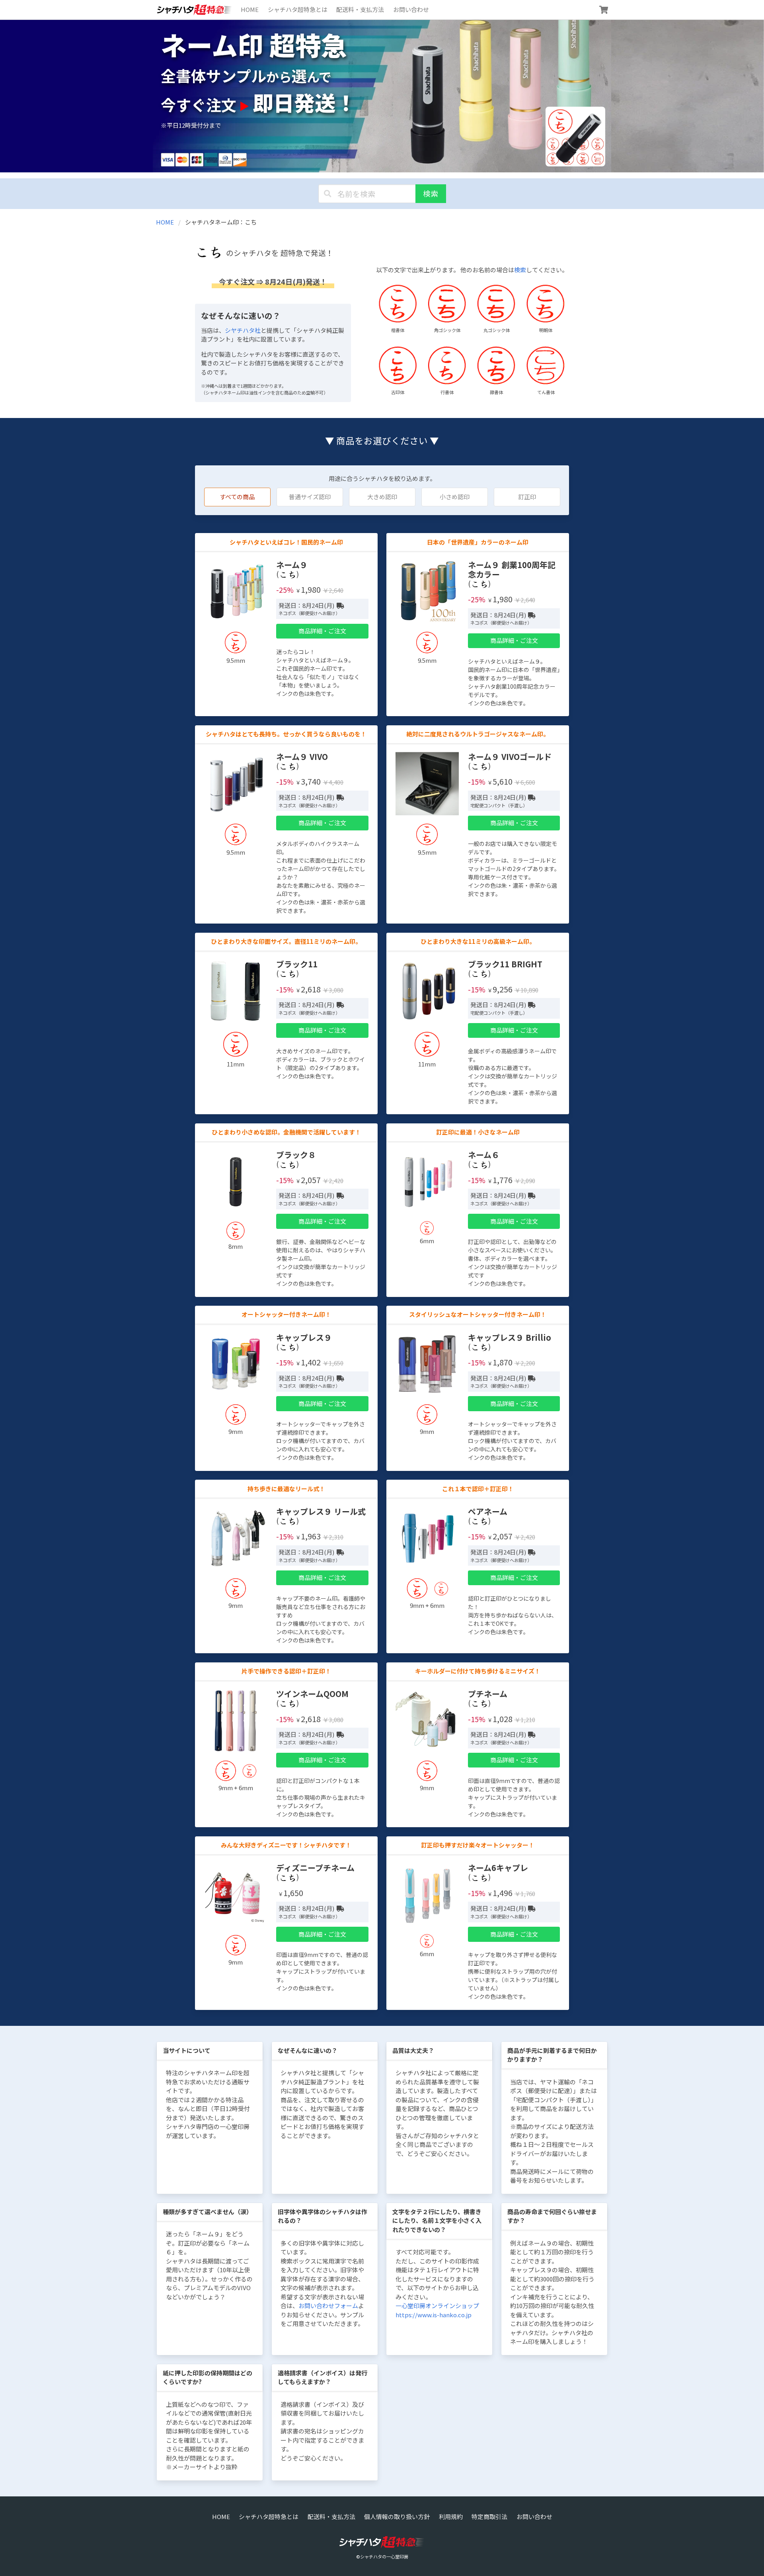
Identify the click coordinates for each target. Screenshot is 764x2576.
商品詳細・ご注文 (322, 631)
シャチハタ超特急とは (298, 9)
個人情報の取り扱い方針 (397, 2516)
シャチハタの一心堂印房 (384, 2556)
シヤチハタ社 (243, 330)
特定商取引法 (489, 2516)
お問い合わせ (411, 9)
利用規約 (451, 2516)
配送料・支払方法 (360, 9)
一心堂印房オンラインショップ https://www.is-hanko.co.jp (437, 2310)
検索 (431, 193)
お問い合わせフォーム (328, 2306)
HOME (250, 9)
